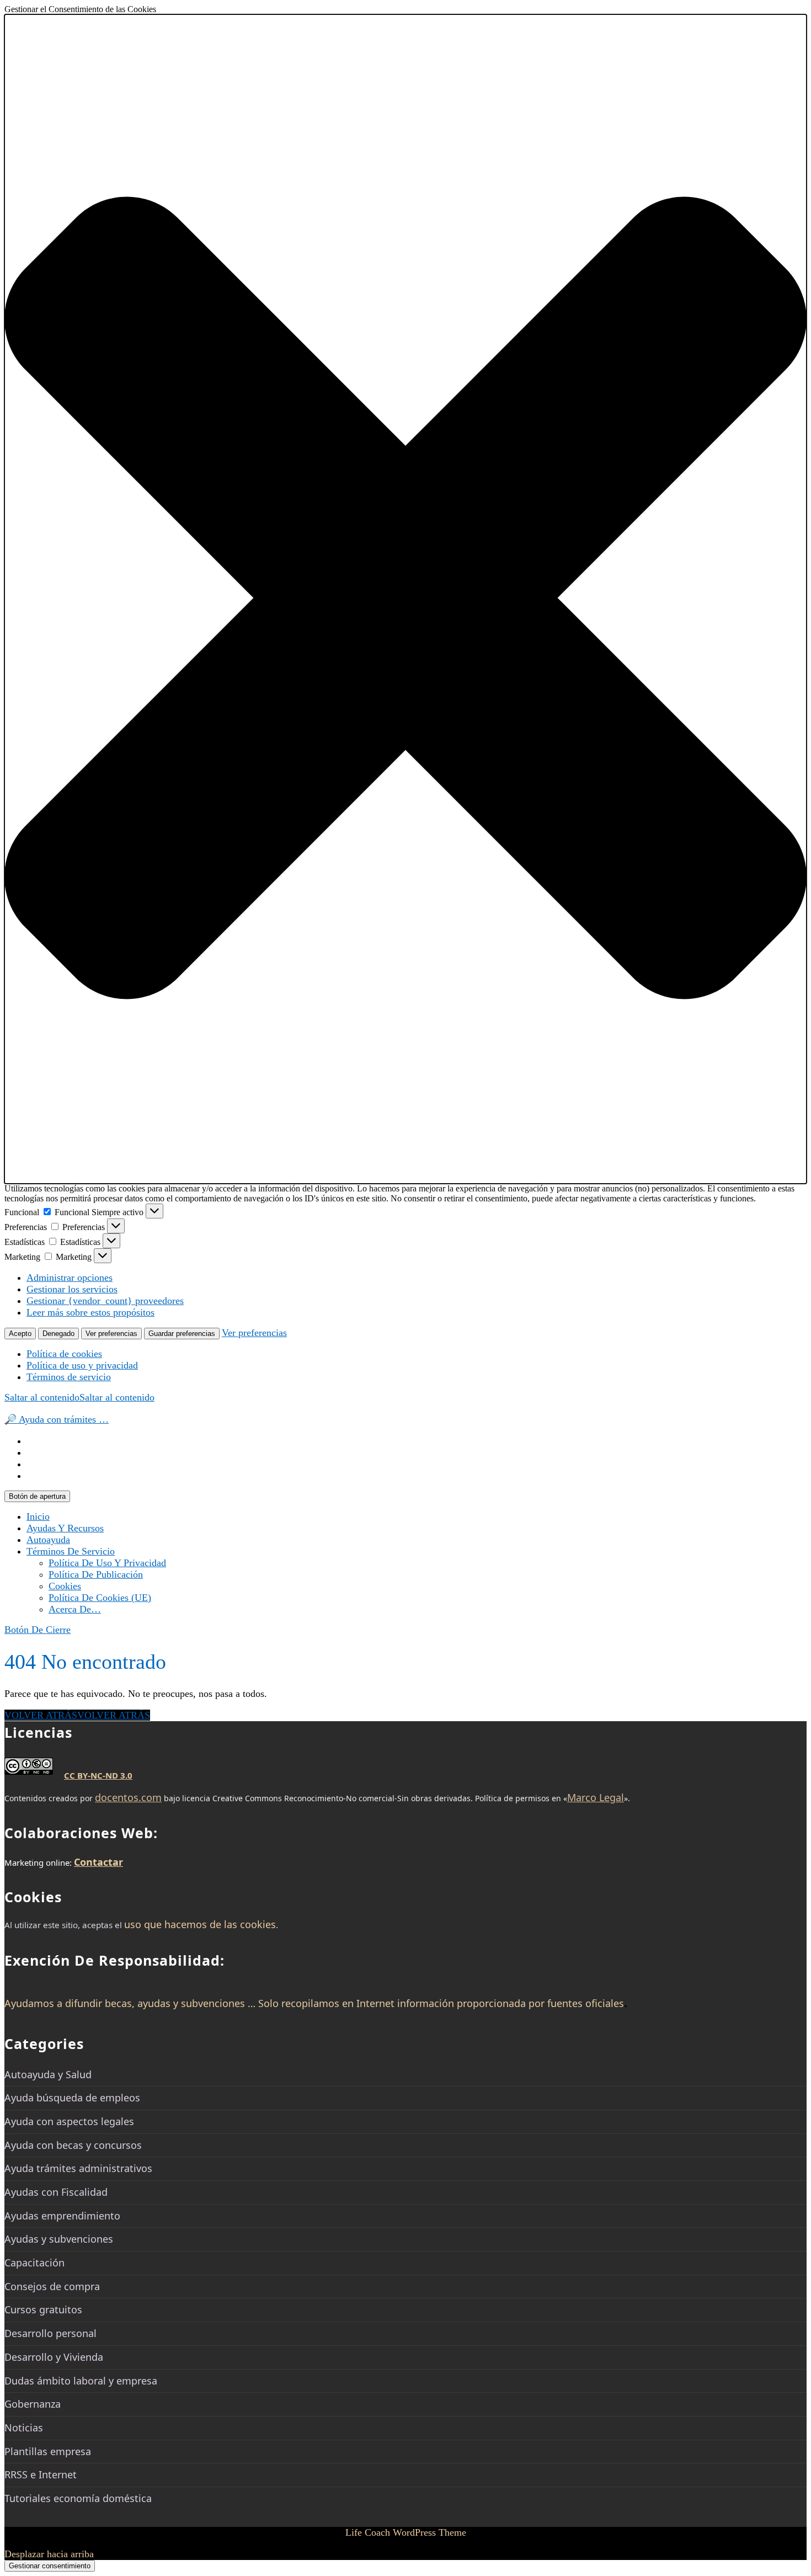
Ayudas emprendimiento (62, 2216)
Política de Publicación (96, 1574)
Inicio (38, 1516)
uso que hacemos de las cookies (200, 1924)
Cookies (65, 1586)
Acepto (20, 1334)
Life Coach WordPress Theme (406, 2532)
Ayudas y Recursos (65, 1528)
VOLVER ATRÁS (77, 1715)
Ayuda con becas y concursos (73, 2145)
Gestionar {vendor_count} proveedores (105, 1301)
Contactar (98, 1862)
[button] (405, 599)
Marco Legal (596, 1797)
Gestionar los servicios (72, 1289)
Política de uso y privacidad (82, 1365)
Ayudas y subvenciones (59, 2239)
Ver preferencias (111, 1334)
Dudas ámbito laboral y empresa (81, 2381)
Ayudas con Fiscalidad (56, 2192)
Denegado (58, 1334)
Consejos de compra (52, 2286)
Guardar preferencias (182, 1334)
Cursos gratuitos (43, 2309)
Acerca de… (75, 1609)
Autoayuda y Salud (48, 2074)
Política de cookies (64, 1354)
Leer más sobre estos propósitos (90, 1312)
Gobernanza (33, 2404)
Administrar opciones (70, 1278)
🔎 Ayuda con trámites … (57, 1419)
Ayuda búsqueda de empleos (72, 2098)
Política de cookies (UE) (100, 1598)
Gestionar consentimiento (50, 2566)
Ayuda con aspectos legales (69, 2121)
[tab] (37, 1496)
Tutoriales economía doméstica (78, 2498)
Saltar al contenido (79, 1397)
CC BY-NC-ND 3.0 (98, 1775)
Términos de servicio (69, 1377)
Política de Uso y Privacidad (107, 1563)
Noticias (24, 2428)
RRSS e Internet (41, 2474)
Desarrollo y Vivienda (54, 2357)
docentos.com (128, 1797)
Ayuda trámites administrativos (78, 2168)
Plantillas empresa (48, 2451)
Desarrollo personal (50, 2333)
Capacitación (34, 2263)
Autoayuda (48, 1540)
